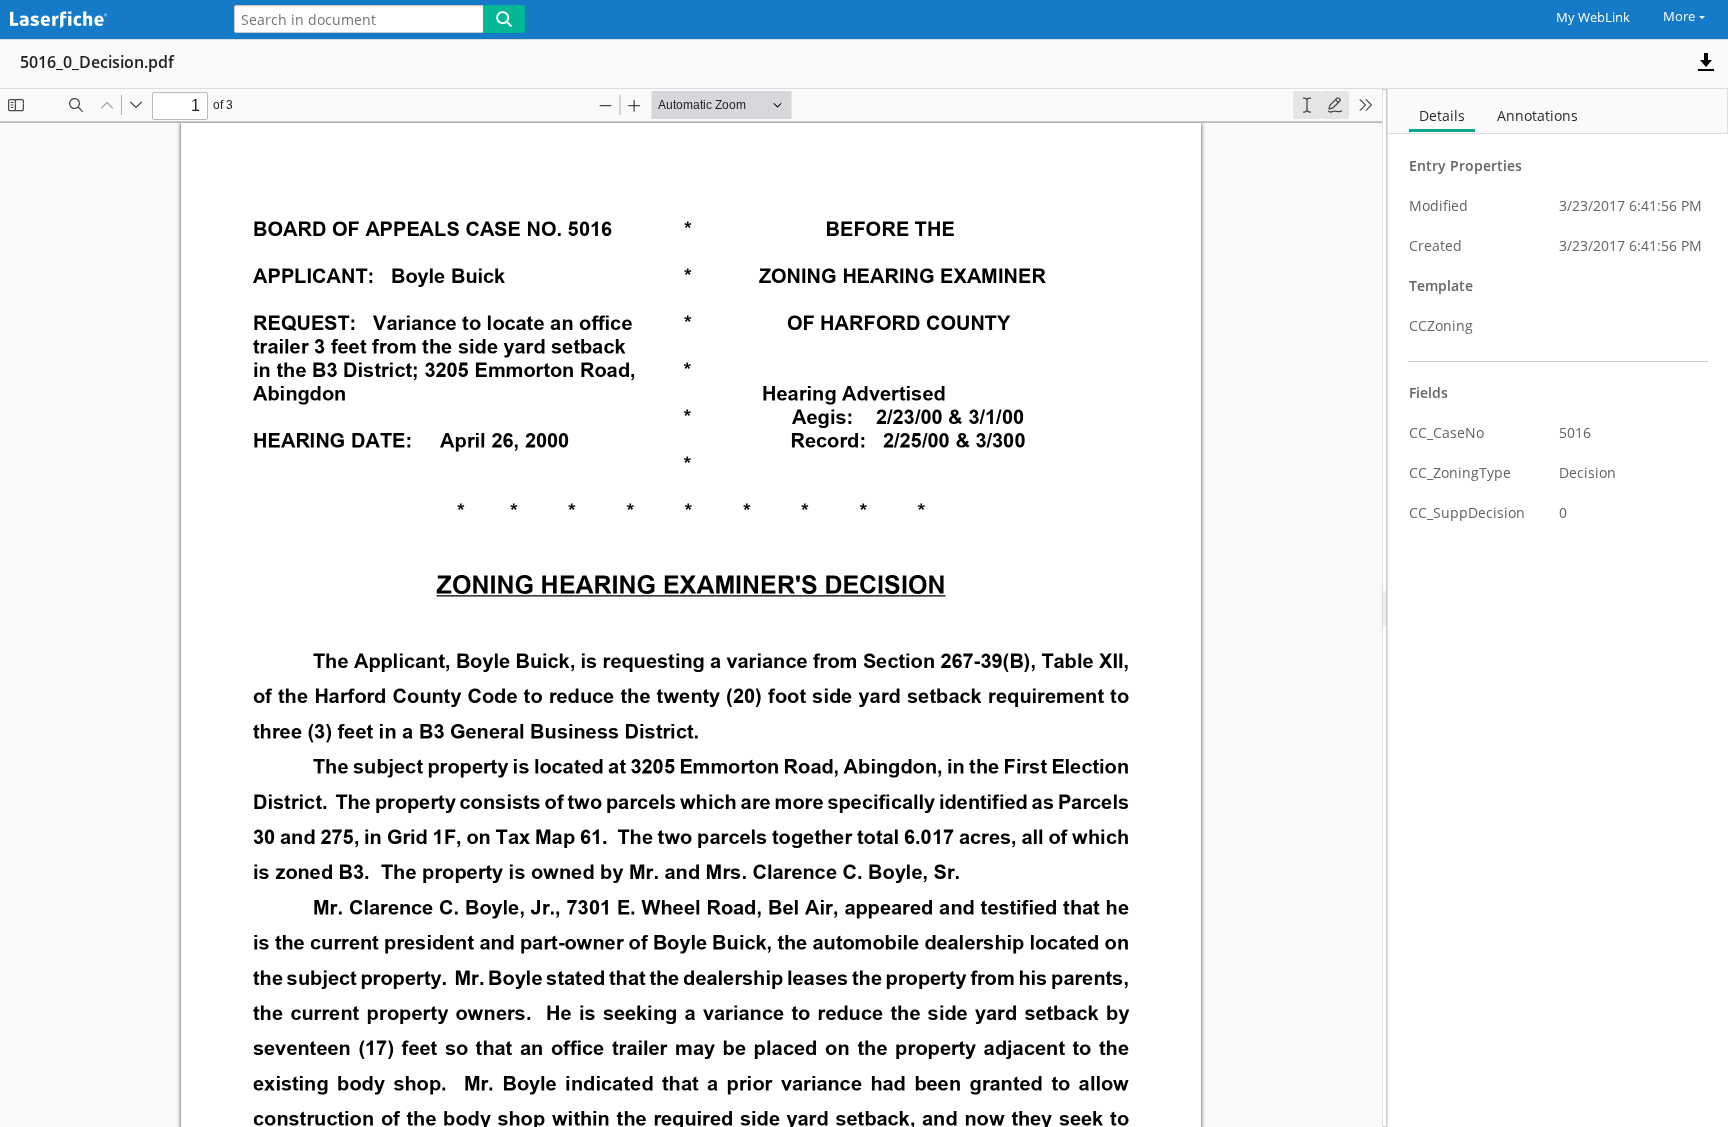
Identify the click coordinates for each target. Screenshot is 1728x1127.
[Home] (105, 20)
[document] (1558, 608)
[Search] (504, 19)
